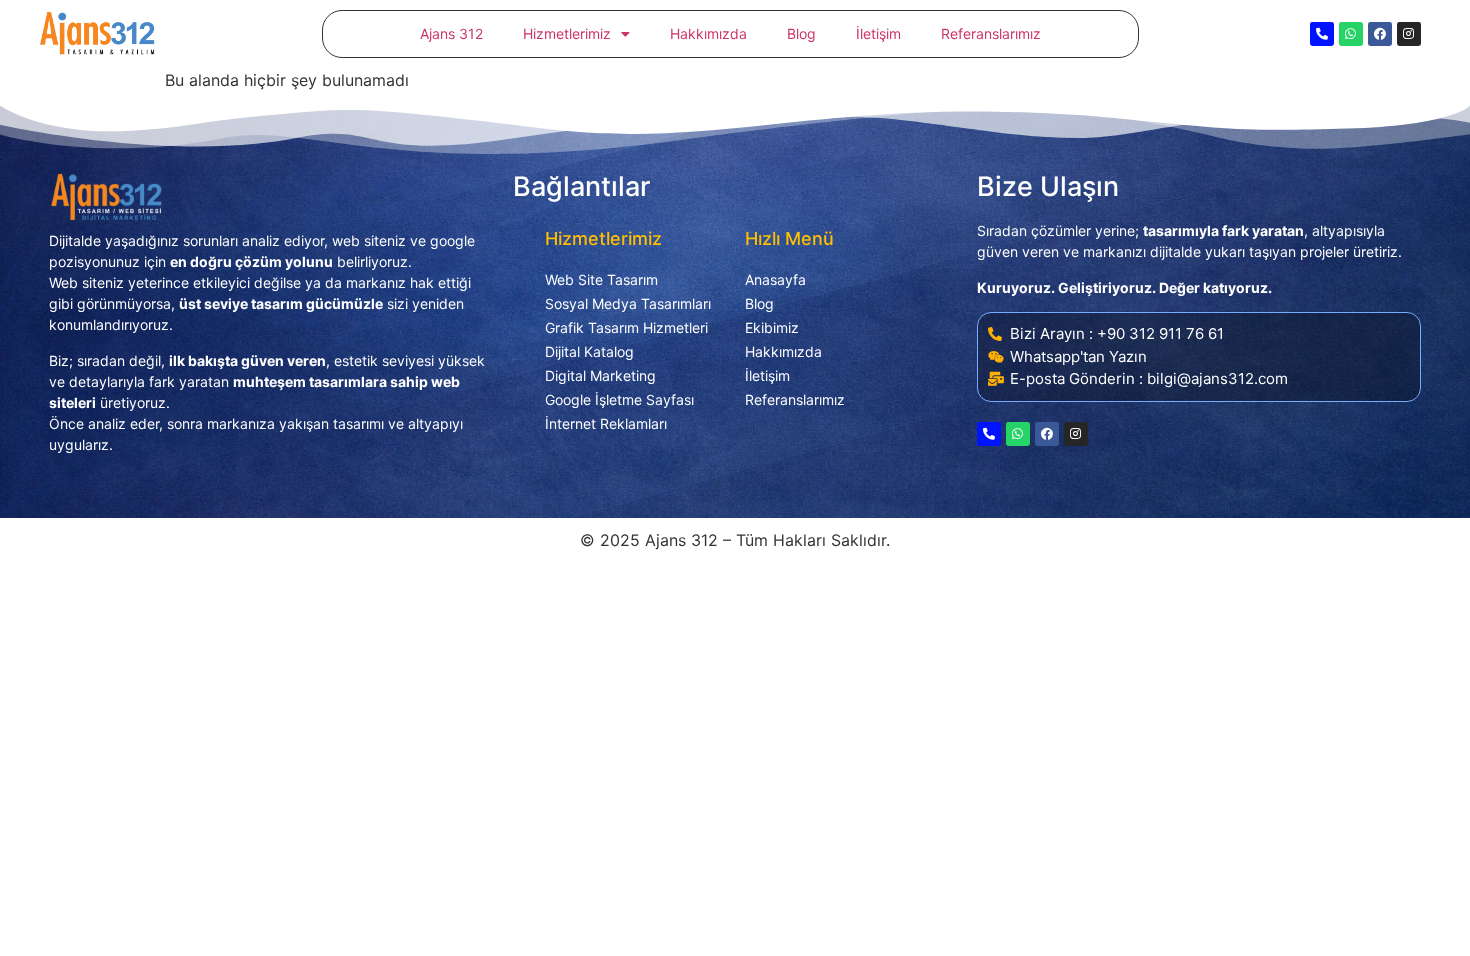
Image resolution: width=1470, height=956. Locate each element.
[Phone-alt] (1322, 34)
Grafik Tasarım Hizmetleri (626, 327)
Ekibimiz (772, 327)
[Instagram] (1409, 34)
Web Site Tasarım (601, 279)
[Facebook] (1380, 34)
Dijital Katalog (589, 351)
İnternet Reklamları (606, 423)
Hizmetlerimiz (567, 33)
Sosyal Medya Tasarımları (628, 303)
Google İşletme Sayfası (619, 399)
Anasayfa (775, 279)
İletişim (878, 33)
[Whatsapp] (1351, 34)
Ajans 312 (451, 33)
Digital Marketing (600, 375)
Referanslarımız (991, 33)
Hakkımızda (708, 33)
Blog (801, 33)
